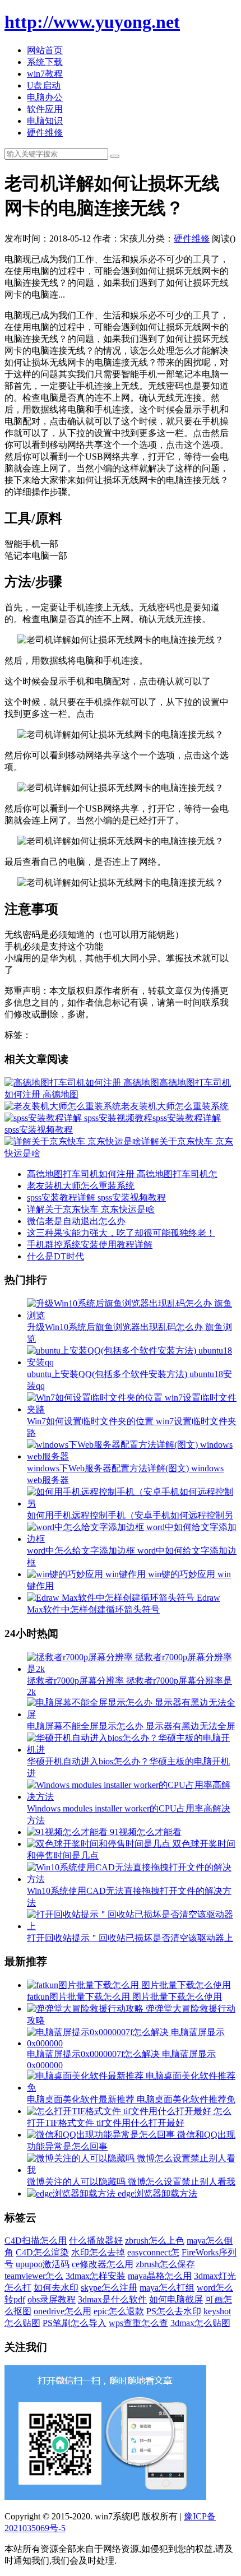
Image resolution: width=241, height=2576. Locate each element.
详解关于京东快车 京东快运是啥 (91, 1209)
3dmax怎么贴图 (200, 2323)
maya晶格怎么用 (160, 2276)
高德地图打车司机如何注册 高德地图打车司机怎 (122, 1174)
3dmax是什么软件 (112, 2299)
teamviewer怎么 (34, 2276)
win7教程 (45, 74)
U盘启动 (44, 85)
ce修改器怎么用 (103, 2264)
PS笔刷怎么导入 (75, 2323)
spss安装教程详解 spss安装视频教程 (96, 1197)
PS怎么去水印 (174, 2311)
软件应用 (45, 109)
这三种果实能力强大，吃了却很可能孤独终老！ (121, 1233)
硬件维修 (45, 133)
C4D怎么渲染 (42, 2252)
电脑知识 (45, 121)
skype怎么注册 (109, 2288)
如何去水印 (56, 2288)
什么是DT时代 (55, 1256)
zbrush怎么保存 (165, 2264)
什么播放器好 (96, 2241)
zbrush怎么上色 (155, 2241)
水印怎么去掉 (98, 2252)
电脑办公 (45, 97)
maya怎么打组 (167, 2288)
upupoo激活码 (43, 2264)
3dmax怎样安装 (96, 2276)
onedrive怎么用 (62, 2311)
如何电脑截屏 (176, 2299)
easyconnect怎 (153, 2252)
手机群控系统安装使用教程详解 (90, 1245)
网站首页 (45, 50)
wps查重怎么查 (138, 2323)
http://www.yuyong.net (92, 22)
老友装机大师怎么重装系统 (81, 1186)
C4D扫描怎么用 (36, 2241)
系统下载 (45, 62)
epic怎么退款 (119, 2311)
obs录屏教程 (52, 2299)
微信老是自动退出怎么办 (76, 1221)
